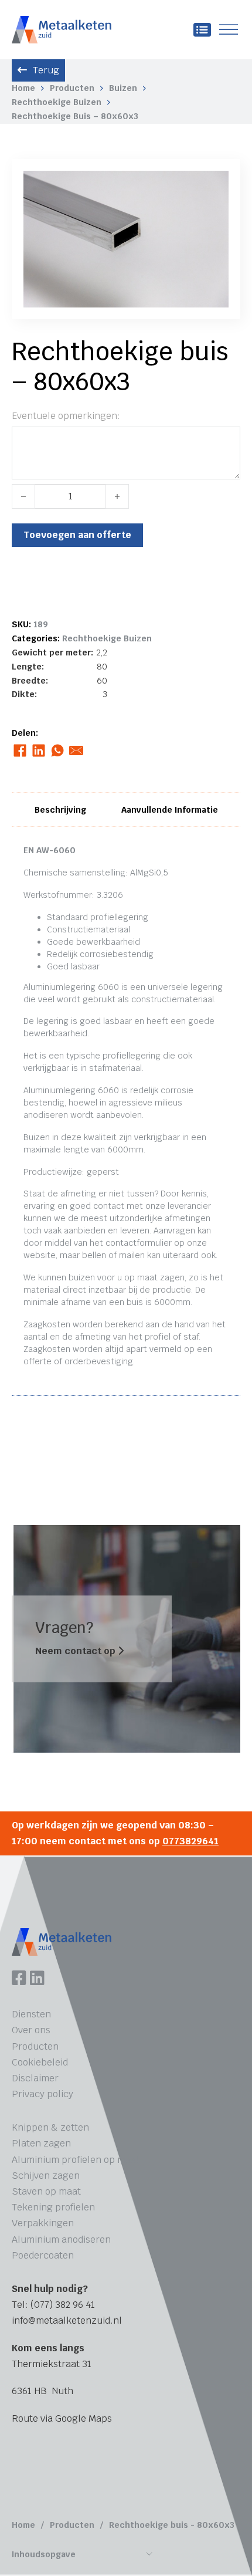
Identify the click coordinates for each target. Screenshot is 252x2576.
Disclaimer (35, 2078)
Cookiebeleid (40, 2062)
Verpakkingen (43, 2223)
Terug (46, 70)
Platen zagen (41, 2143)
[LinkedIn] (38, 751)
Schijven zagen (46, 2176)
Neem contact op (76, 1651)
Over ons (31, 2030)
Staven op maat (46, 2191)
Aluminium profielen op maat (76, 2160)
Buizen (123, 88)
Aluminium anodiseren (61, 2239)
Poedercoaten (43, 2255)
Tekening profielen (53, 2207)
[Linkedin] (37, 1979)
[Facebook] (20, 751)
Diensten (31, 2014)
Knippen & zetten (50, 2127)
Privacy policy (42, 2094)
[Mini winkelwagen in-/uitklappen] (202, 30)
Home (23, 88)
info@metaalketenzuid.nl (67, 2320)
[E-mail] (76, 751)
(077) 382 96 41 (63, 2305)
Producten (72, 88)
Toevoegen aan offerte (77, 535)
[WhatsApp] (57, 751)
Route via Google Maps (62, 2418)
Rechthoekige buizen (57, 102)
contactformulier (139, 1243)
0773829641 (190, 1841)
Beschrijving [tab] (60, 810)
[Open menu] (229, 30)
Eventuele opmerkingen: (66, 416)
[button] (213, 187)
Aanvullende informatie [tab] (170, 810)
